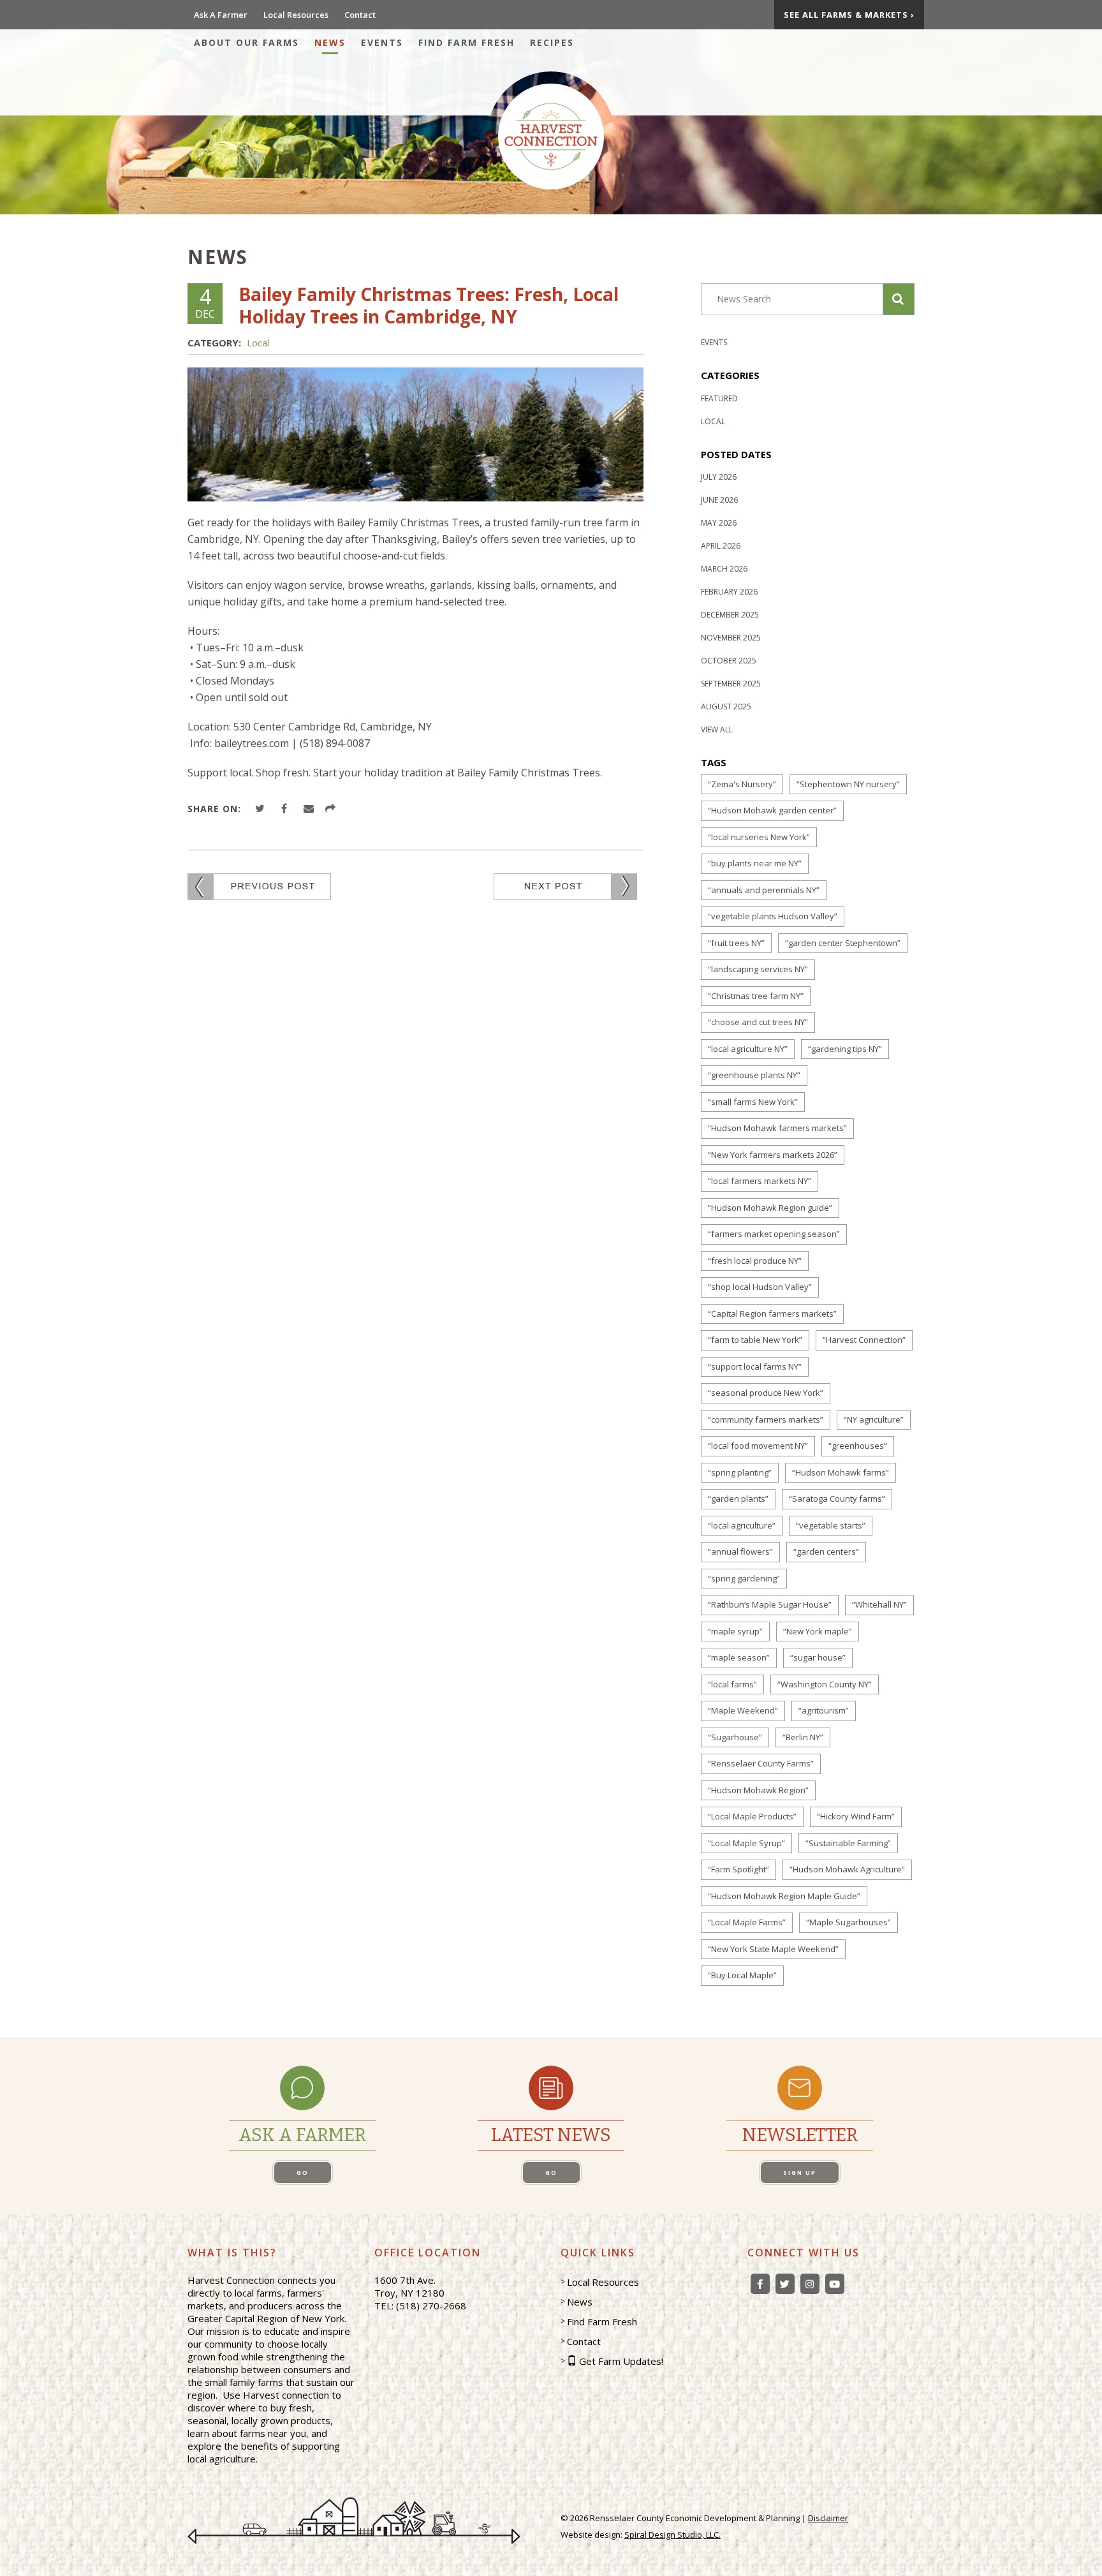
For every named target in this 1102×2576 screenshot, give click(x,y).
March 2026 (724, 569)
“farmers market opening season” (774, 1234)
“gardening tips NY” (845, 1049)
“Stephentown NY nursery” (848, 784)
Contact (360, 15)
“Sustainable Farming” (848, 1843)
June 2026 (719, 500)
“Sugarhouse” (735, 1737)
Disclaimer (828, 2518)
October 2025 (729, 661)
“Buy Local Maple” (742, 1975)
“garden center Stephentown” (843, 943)
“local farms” (732, 1684)
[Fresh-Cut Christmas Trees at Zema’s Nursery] (259, 886)
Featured (719, 398)
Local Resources (296, 15)
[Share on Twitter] (262, 809)
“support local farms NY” (755, 1366)
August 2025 (726, 707)
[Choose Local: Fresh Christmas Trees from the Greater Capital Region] (565, 886)
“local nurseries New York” (759, 837)
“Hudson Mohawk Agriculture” (847, 1869)
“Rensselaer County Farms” (761, 1763)
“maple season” (739, 1657)
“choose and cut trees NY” (758, 1022)
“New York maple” (818, 1631)
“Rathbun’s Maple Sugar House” (770, 1604)
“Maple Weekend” (743, 1710)
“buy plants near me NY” (755, 863)
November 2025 (731, 638)
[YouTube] (835, 2284)
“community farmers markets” (766, 1419)
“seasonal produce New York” (766, 1393)
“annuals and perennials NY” (764, 890)
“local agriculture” (742, 1525)
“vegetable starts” (831, 1525)
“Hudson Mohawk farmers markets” (777, 1128)
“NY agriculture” (874, 1419)
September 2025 (731, 684)
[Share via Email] (311, 809)
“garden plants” (738, 1499)
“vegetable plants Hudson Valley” (773, 916)
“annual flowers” (740, 1551)
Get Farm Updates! (621, 2361)
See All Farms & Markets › (849, 15)
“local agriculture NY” (748, 1049)
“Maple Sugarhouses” (849, 1922)
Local (258, 343)
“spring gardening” (744, 1578)
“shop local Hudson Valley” (760, 1287)
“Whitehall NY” (879, 1604)
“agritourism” (824, 1710)
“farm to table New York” (755, 1340)
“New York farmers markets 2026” (773, 1155)
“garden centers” (826, 1551)
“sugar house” (818, 1657)
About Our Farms (246, 42)
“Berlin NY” (803, 1737)
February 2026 (729, 592)
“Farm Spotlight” (738, 1869)
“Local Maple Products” (752, 1816)
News (330, 42)
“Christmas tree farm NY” (756, 996)
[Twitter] (785, 2284)
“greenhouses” (858, 1446)
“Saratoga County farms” (837, 1499)
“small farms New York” (753, 1102)
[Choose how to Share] (332, 809)
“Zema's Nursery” (742, 784)
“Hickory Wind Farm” (856, 1816)
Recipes (552, 42)
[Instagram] (810, 2284)
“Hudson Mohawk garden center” (772, 810)
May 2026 (719, 523)
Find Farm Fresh (467, 42)
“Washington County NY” (825, 1684)
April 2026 (721, 546)
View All (717, 729)
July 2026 (719, 477)
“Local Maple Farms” (747, 1922)
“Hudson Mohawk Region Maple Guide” (784, 1896)
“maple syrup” (735, 1631)
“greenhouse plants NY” (754, 1075)
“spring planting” (740, 1472)
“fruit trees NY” (736, 943)
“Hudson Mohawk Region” (758, 1790)
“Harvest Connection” (864, 1340)
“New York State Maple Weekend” (773, 1949)
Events (382, 42)
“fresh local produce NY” (755, 1261)
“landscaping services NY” (758, 969)
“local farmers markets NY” (760, 1181)
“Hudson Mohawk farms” (841, 1472)
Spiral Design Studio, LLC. (672, 2535)
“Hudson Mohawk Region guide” (770, 1208)
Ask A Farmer (221, 15)
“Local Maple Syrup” (746, 1843)
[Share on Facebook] (286, 809)
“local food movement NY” (758, 1446)
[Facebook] (760, 2284)
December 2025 (730, 615)
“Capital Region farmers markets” (772, 1314)
